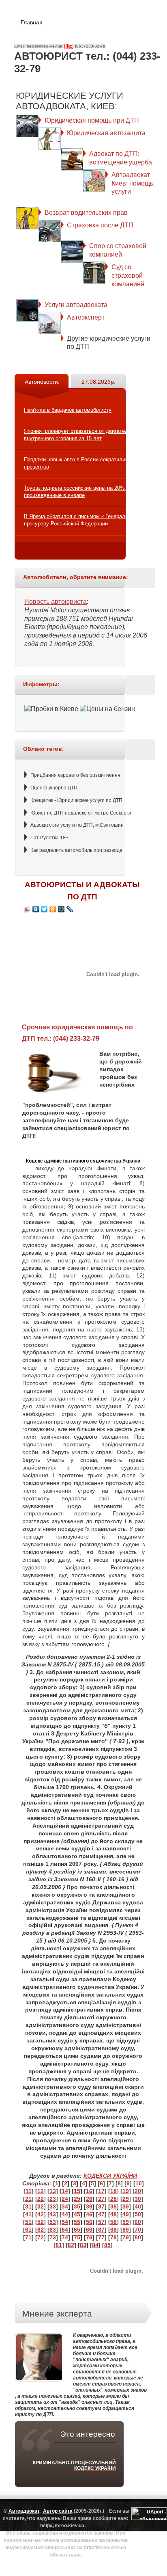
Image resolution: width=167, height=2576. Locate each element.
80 (138, 2237)
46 (89, 2214)
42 (41, 2214)
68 (113, 2230)
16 (89, 2191)
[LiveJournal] (70, 909)
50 (138, 2214)
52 (41, 2222)
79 (126, 2237)
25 (77, 2199)
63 (53, 2230)
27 (101, 2199)
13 (53, 2191)
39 (126, 2206)
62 (41, 2230)
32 (41, 2206)
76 (89, 2237)
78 (113, 2237)
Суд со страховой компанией (128, 276)
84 (95, 2245)
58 (113, 2222)
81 (59, 2245)
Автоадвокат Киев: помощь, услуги (133, 183)
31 (28, 2206)
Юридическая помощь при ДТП (92, 120)
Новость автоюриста (56, 602)
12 (41, 2191)
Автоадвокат (24, 2511)
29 (126, 2199)
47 (101, 2214)
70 (138, 2230)
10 (139, 2183)
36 (89, 2206)
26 (89, 2199)
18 (113, 2191)
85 (107, 2245)
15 (77, 2191)
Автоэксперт (86, 317)
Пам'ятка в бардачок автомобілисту (68, 410)
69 (126, 2230)
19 (126, 2191)
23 (53, 2199)
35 (77, 2206)
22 (41, 2199)
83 (83, 2245)
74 (65, 2237)
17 (101, 2191)
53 (53, 2222)
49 (126, 2214)
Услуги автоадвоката (76, 305)
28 (113, 2199)
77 (101, 2237)
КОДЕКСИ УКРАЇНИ (110, 2176)
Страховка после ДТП (100, 225)
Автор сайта (58, 2511)
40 (138, 2206)
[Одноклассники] (53, 909)
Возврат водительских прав (86, 213)
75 (77, 2237)
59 (126, 2222)
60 (138, 2222)
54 (65, 2222)
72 (41, 2237)
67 (101, 2230)
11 (29, 2191)
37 (101, 2206)
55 (77, 2222)
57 (101, 2222)
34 (65, 2206)
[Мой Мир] (61, 909)
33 (53, 2206)
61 (28, 2230)
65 (77, 2230)
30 (138, 2199)
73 (53, 2237)
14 (65, 2191)
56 (89, 2222)
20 (138, 2191)
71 (28, 2237)
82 (71, 2245)
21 (28, 2199)
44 (65, 2214)
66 (89, 2230)
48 (113, 2214)
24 (65, 2199)
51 (28, 2222)
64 (65, 2230)
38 (113, 2206)
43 (53, 2214)
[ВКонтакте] (36, 909)
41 (28, 2214)
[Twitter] (44, 909)
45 (77, 2214)
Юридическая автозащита (106, 133)
